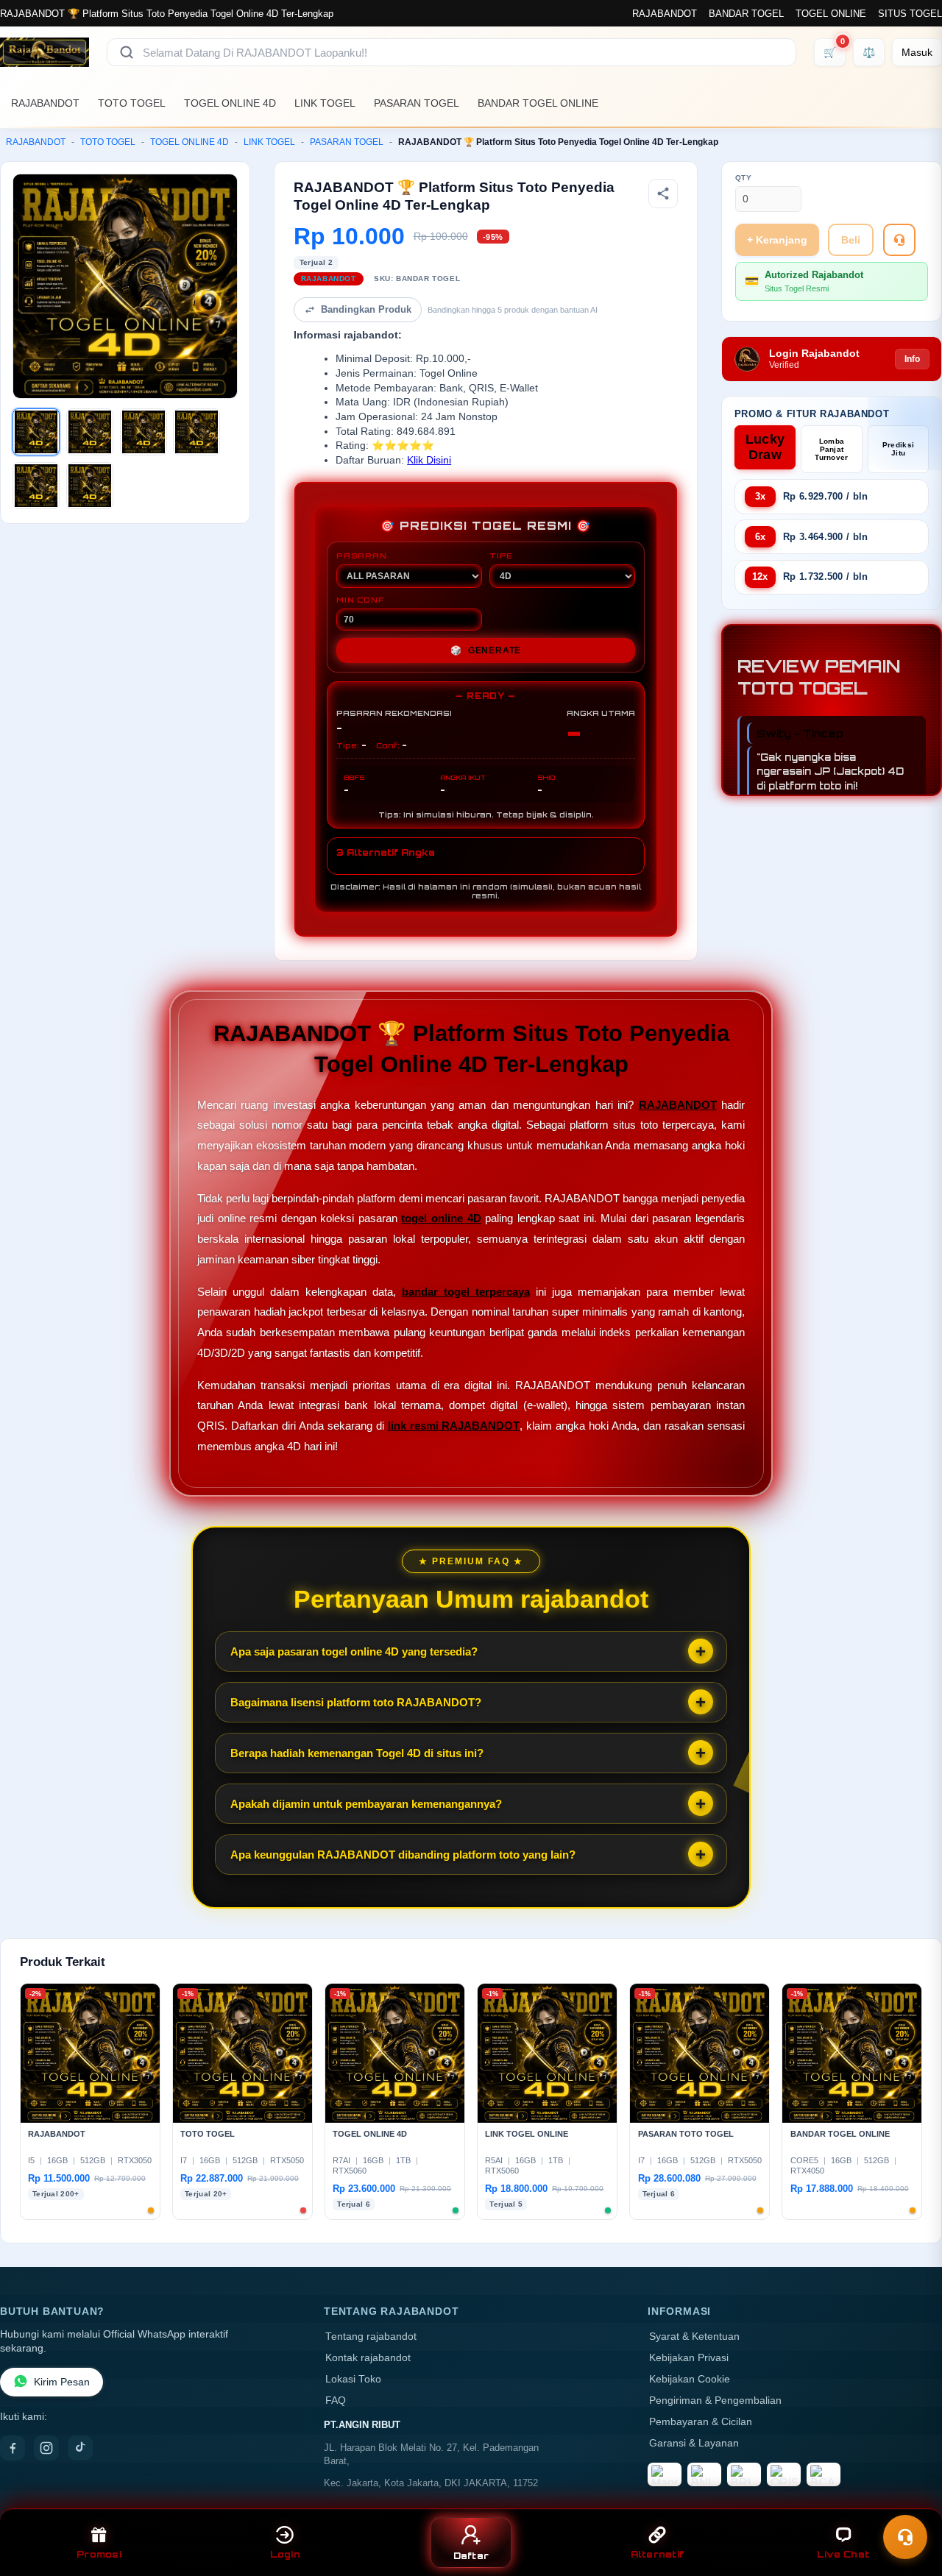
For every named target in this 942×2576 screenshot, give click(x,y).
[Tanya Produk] (899, 240)
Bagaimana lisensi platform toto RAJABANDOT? (356, 1702)
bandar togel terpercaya (466, 1292)
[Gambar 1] (36, 432)
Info (912, 359)
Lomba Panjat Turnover (831, 449)
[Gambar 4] (196, 432)
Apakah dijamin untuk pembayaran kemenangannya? (366, 1804)
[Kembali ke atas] (910, 2501)
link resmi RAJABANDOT (454, 1426)
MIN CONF (360, 600)
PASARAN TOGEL (417, 103)
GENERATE (486, 650)
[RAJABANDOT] (45, 52)
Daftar (471, 2556)
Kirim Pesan (62, 2382)
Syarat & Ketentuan (694, 2337)
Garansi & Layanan (694, 2443)
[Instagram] (46, 2448)
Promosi (99, 2554)
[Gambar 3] (144, 432)
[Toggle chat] (905, 2537)
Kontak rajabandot (368, 2358)
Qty (744, 178)
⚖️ (869, 52)
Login (285, 2554)
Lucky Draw (765, 447)
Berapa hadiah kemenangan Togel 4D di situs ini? (357, 1753)
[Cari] (127, 52)
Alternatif (658, 2554)
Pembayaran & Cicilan (701, 2422)
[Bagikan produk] (663, 194)
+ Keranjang (777, 240)
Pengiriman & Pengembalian (715, 2401)
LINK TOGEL (325, 103)
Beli (851, 240)
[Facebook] (13, 2448)
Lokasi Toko (353, 2379)
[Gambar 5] (36, 486)
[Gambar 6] (90, 486)
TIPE (501, 556)
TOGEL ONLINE (831, 14)
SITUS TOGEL (910, 14)
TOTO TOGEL (132, 103)
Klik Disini (429, 460)
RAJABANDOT (665, 14)
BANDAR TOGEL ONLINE (538, 103)
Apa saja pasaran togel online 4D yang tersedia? (354, 1651)
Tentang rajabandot (371, 2337)
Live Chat (843, 2554)
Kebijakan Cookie (690, 2379)
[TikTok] (80, 2448)
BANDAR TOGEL (746, 14)
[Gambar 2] (90, 432)
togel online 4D (441, 1218)
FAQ (336, 2401)
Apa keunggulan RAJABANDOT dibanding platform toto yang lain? (403, 1855)
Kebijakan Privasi (689, 2358)
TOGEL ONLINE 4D (230, 103)
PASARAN (362, 556)
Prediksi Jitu (898, 449)
